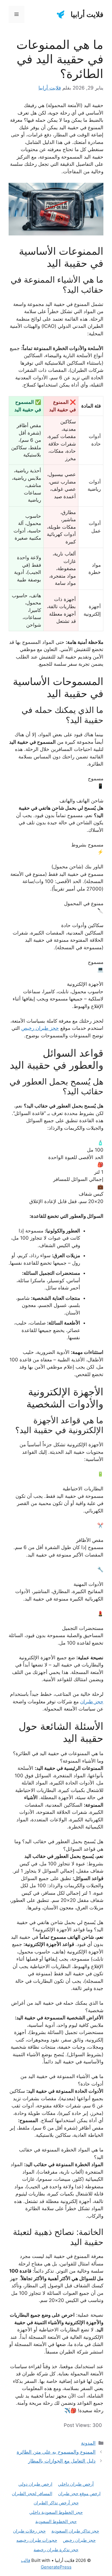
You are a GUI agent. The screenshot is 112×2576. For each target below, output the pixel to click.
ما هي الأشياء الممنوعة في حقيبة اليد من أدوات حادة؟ (62, 2080)
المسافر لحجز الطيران (32, 2494)
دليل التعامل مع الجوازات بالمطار (62, 2461)
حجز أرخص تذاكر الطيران (56, 2503)
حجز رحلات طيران (29, 2531)
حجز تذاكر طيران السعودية (75, 2531)
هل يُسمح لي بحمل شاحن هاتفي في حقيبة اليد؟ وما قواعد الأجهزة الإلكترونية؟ (60, 1926)
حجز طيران (92, 1702)
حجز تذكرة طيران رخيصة (56, 2550)
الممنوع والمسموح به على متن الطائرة (56, 2452)
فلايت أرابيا (87, 14)
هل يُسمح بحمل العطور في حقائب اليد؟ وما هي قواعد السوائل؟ (59, 1845)
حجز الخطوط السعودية (56, 2521)
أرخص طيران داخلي (76, 2484)
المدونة (88, 2443)
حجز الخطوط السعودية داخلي (56, 2512)
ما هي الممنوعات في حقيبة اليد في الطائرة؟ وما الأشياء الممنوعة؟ (58, 1757)
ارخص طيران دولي (35, 2484)
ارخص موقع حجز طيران (79, 2494)
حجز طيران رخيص (40, 1028)
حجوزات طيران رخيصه (37, 2540)
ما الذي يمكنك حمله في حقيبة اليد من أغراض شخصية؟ (57, 2007)
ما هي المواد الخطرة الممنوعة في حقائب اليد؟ (61, 2153)
